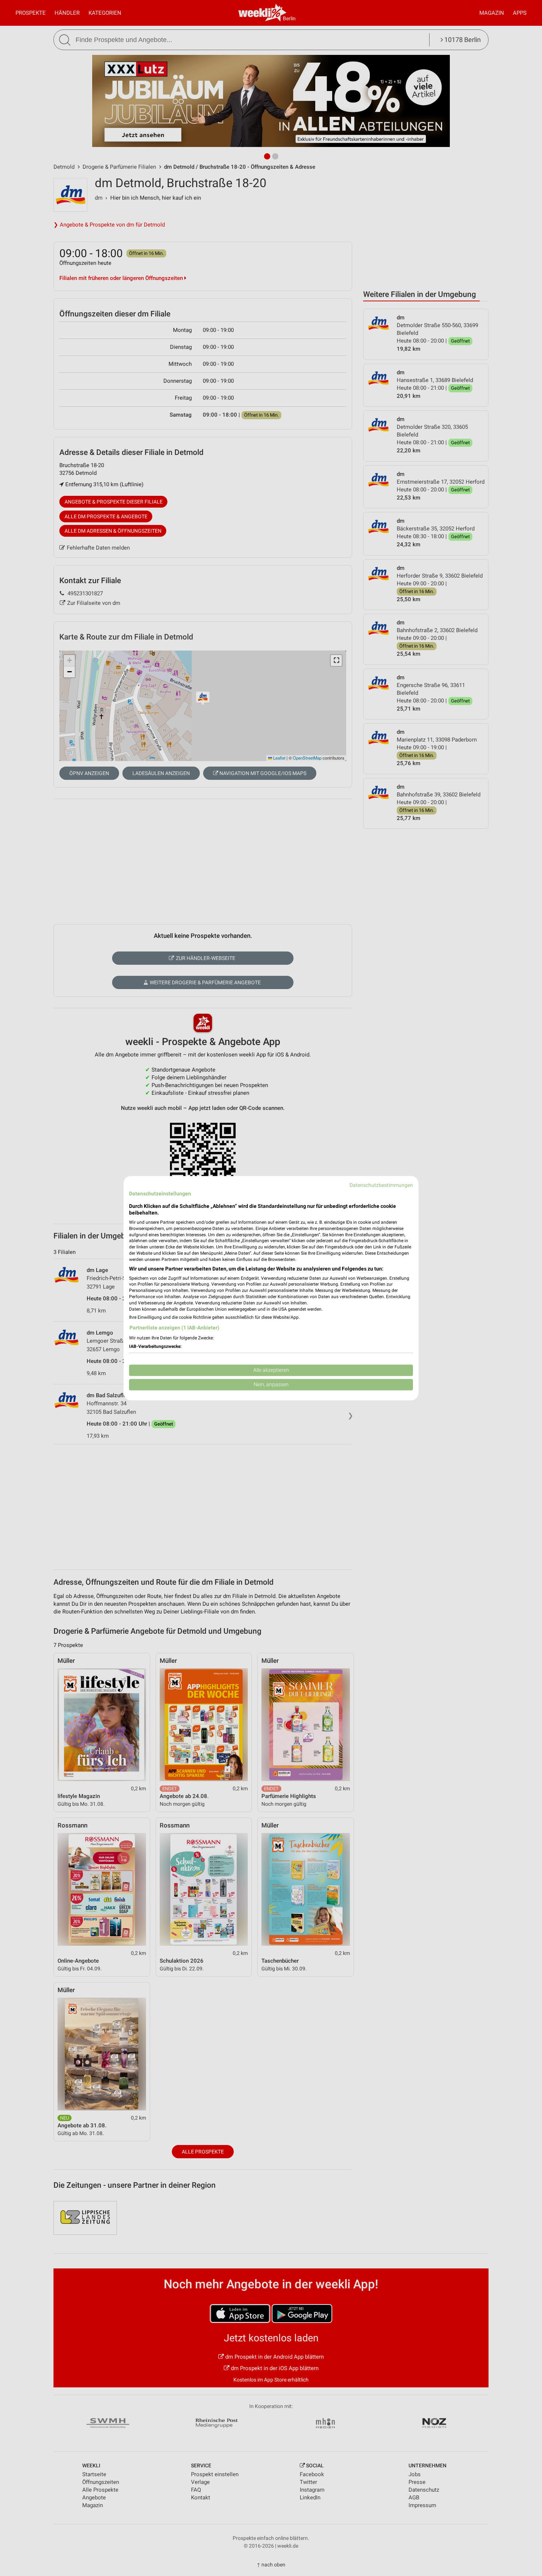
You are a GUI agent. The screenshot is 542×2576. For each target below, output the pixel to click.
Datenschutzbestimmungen (381, 1185)
